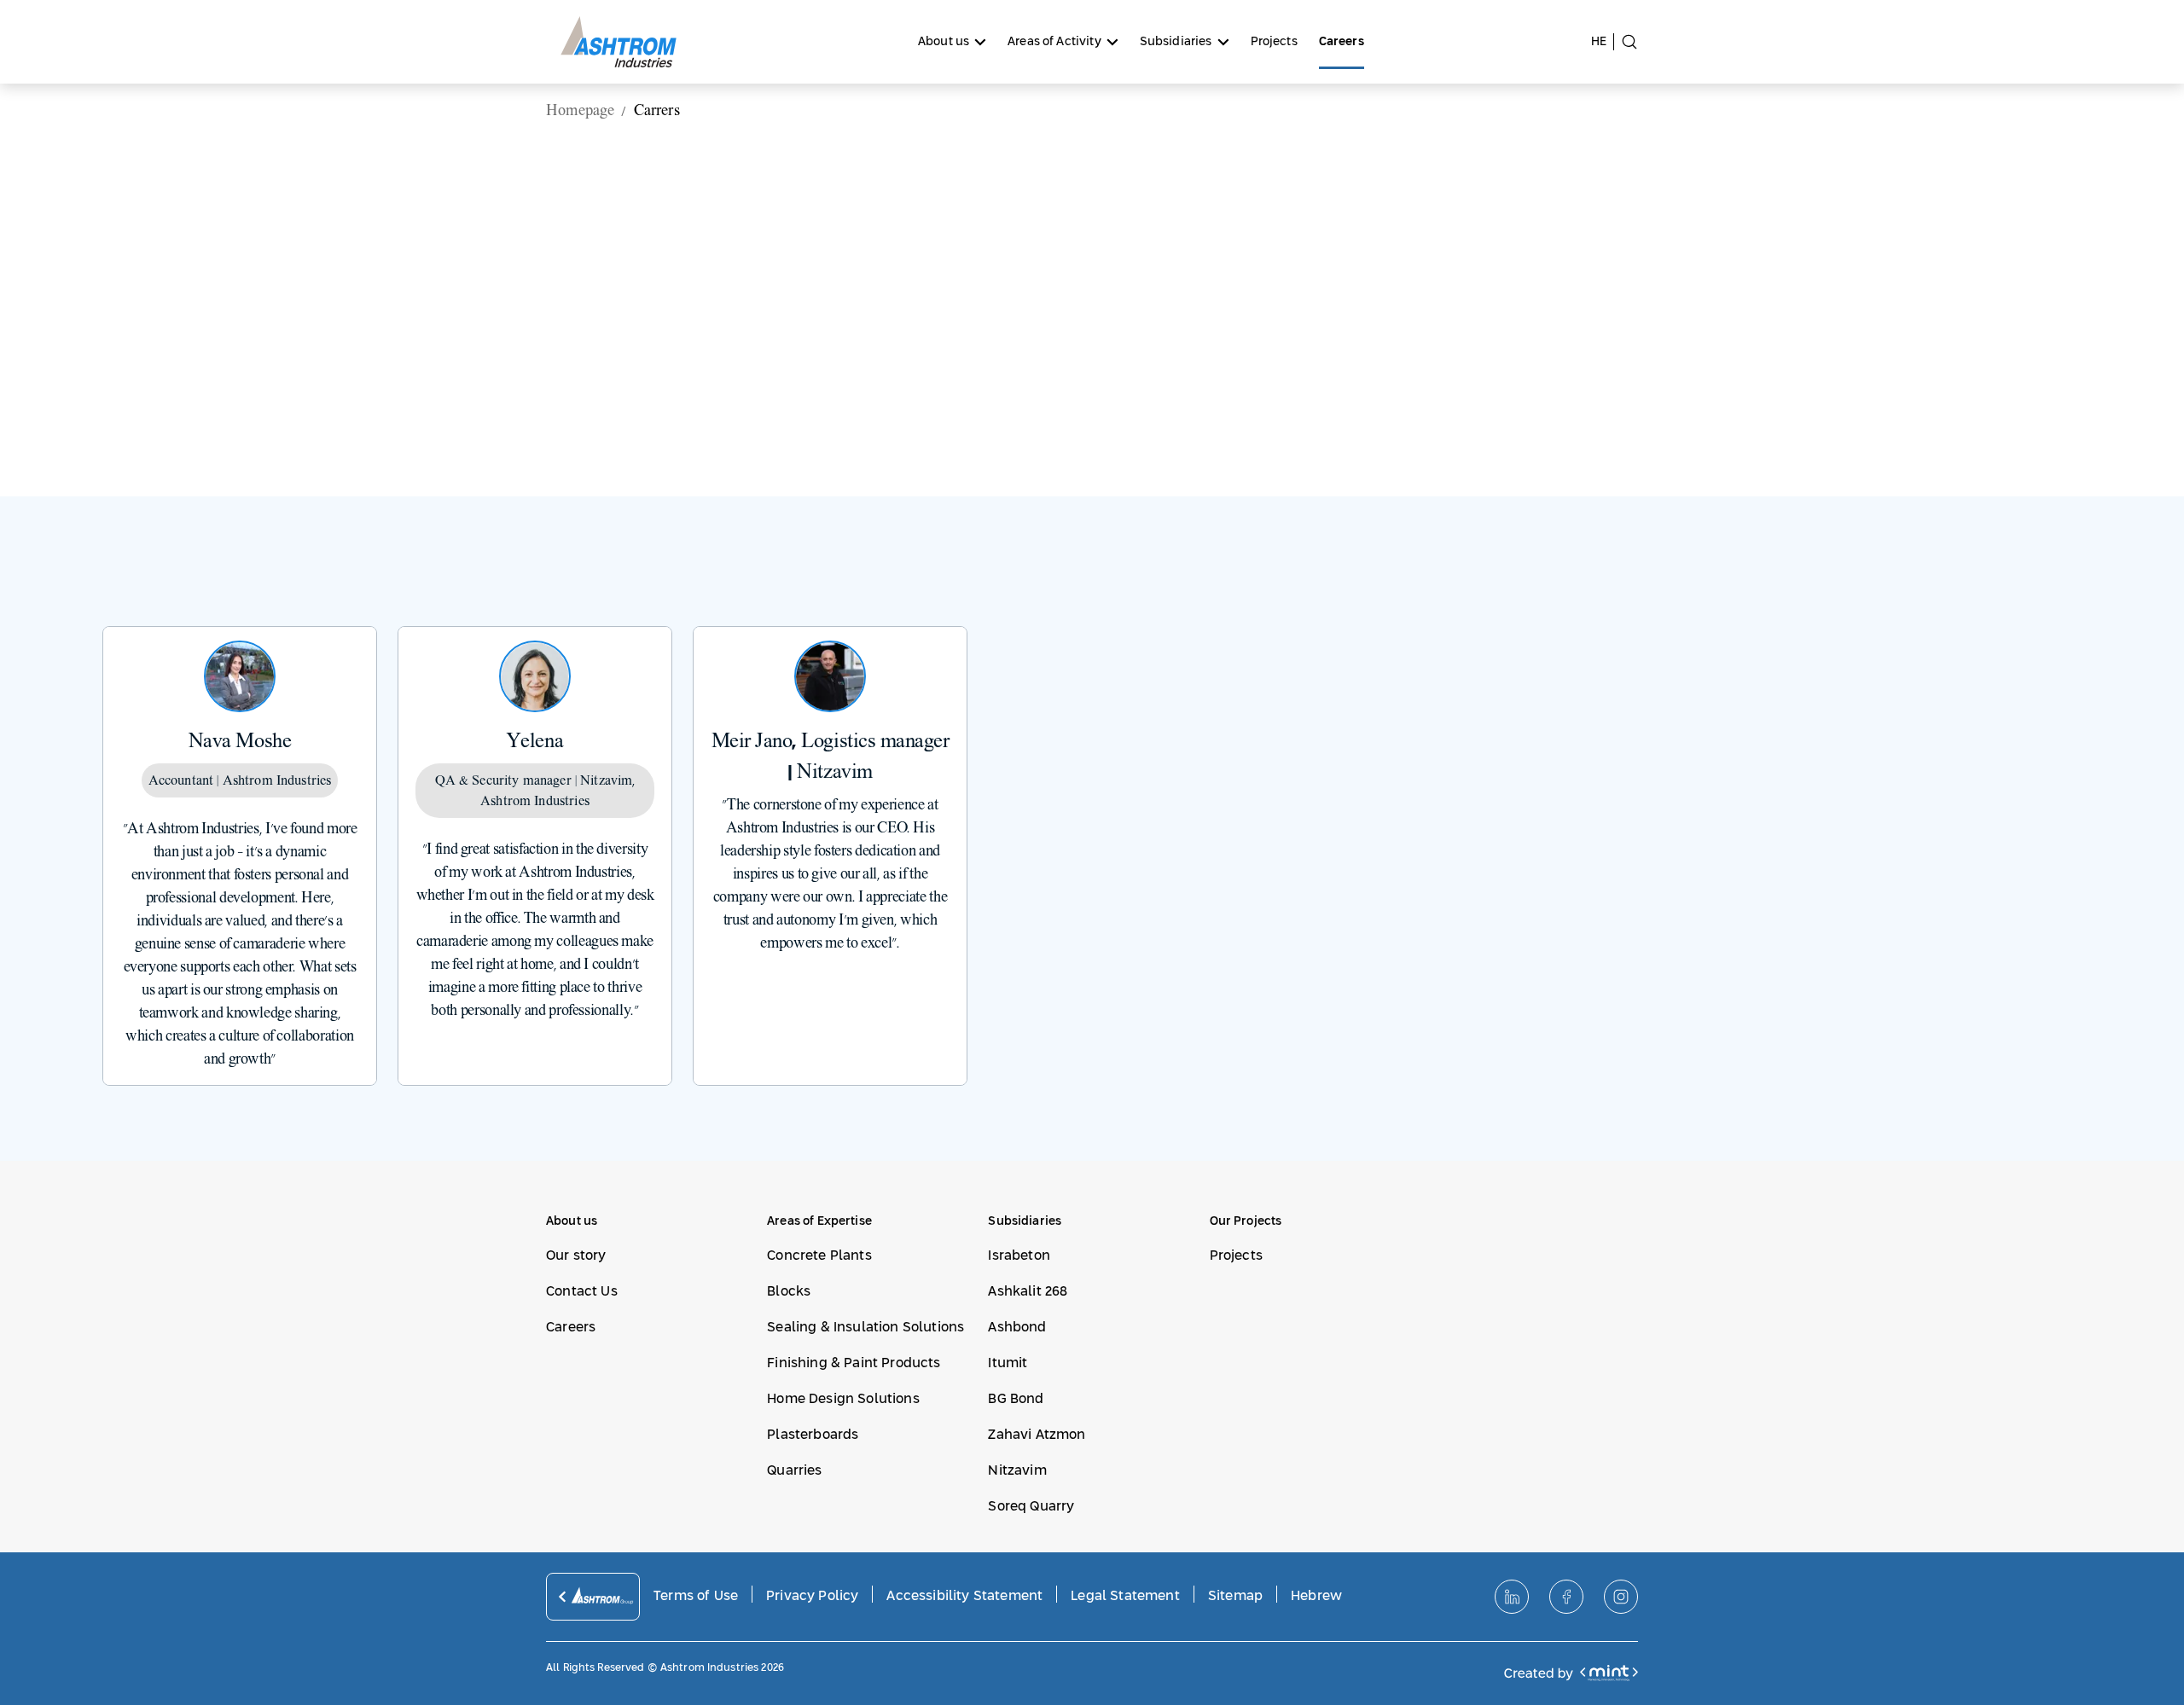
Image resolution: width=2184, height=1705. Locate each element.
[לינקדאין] (1512, 1597)
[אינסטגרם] (1621, 1597)
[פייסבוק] (1566, 1597)
